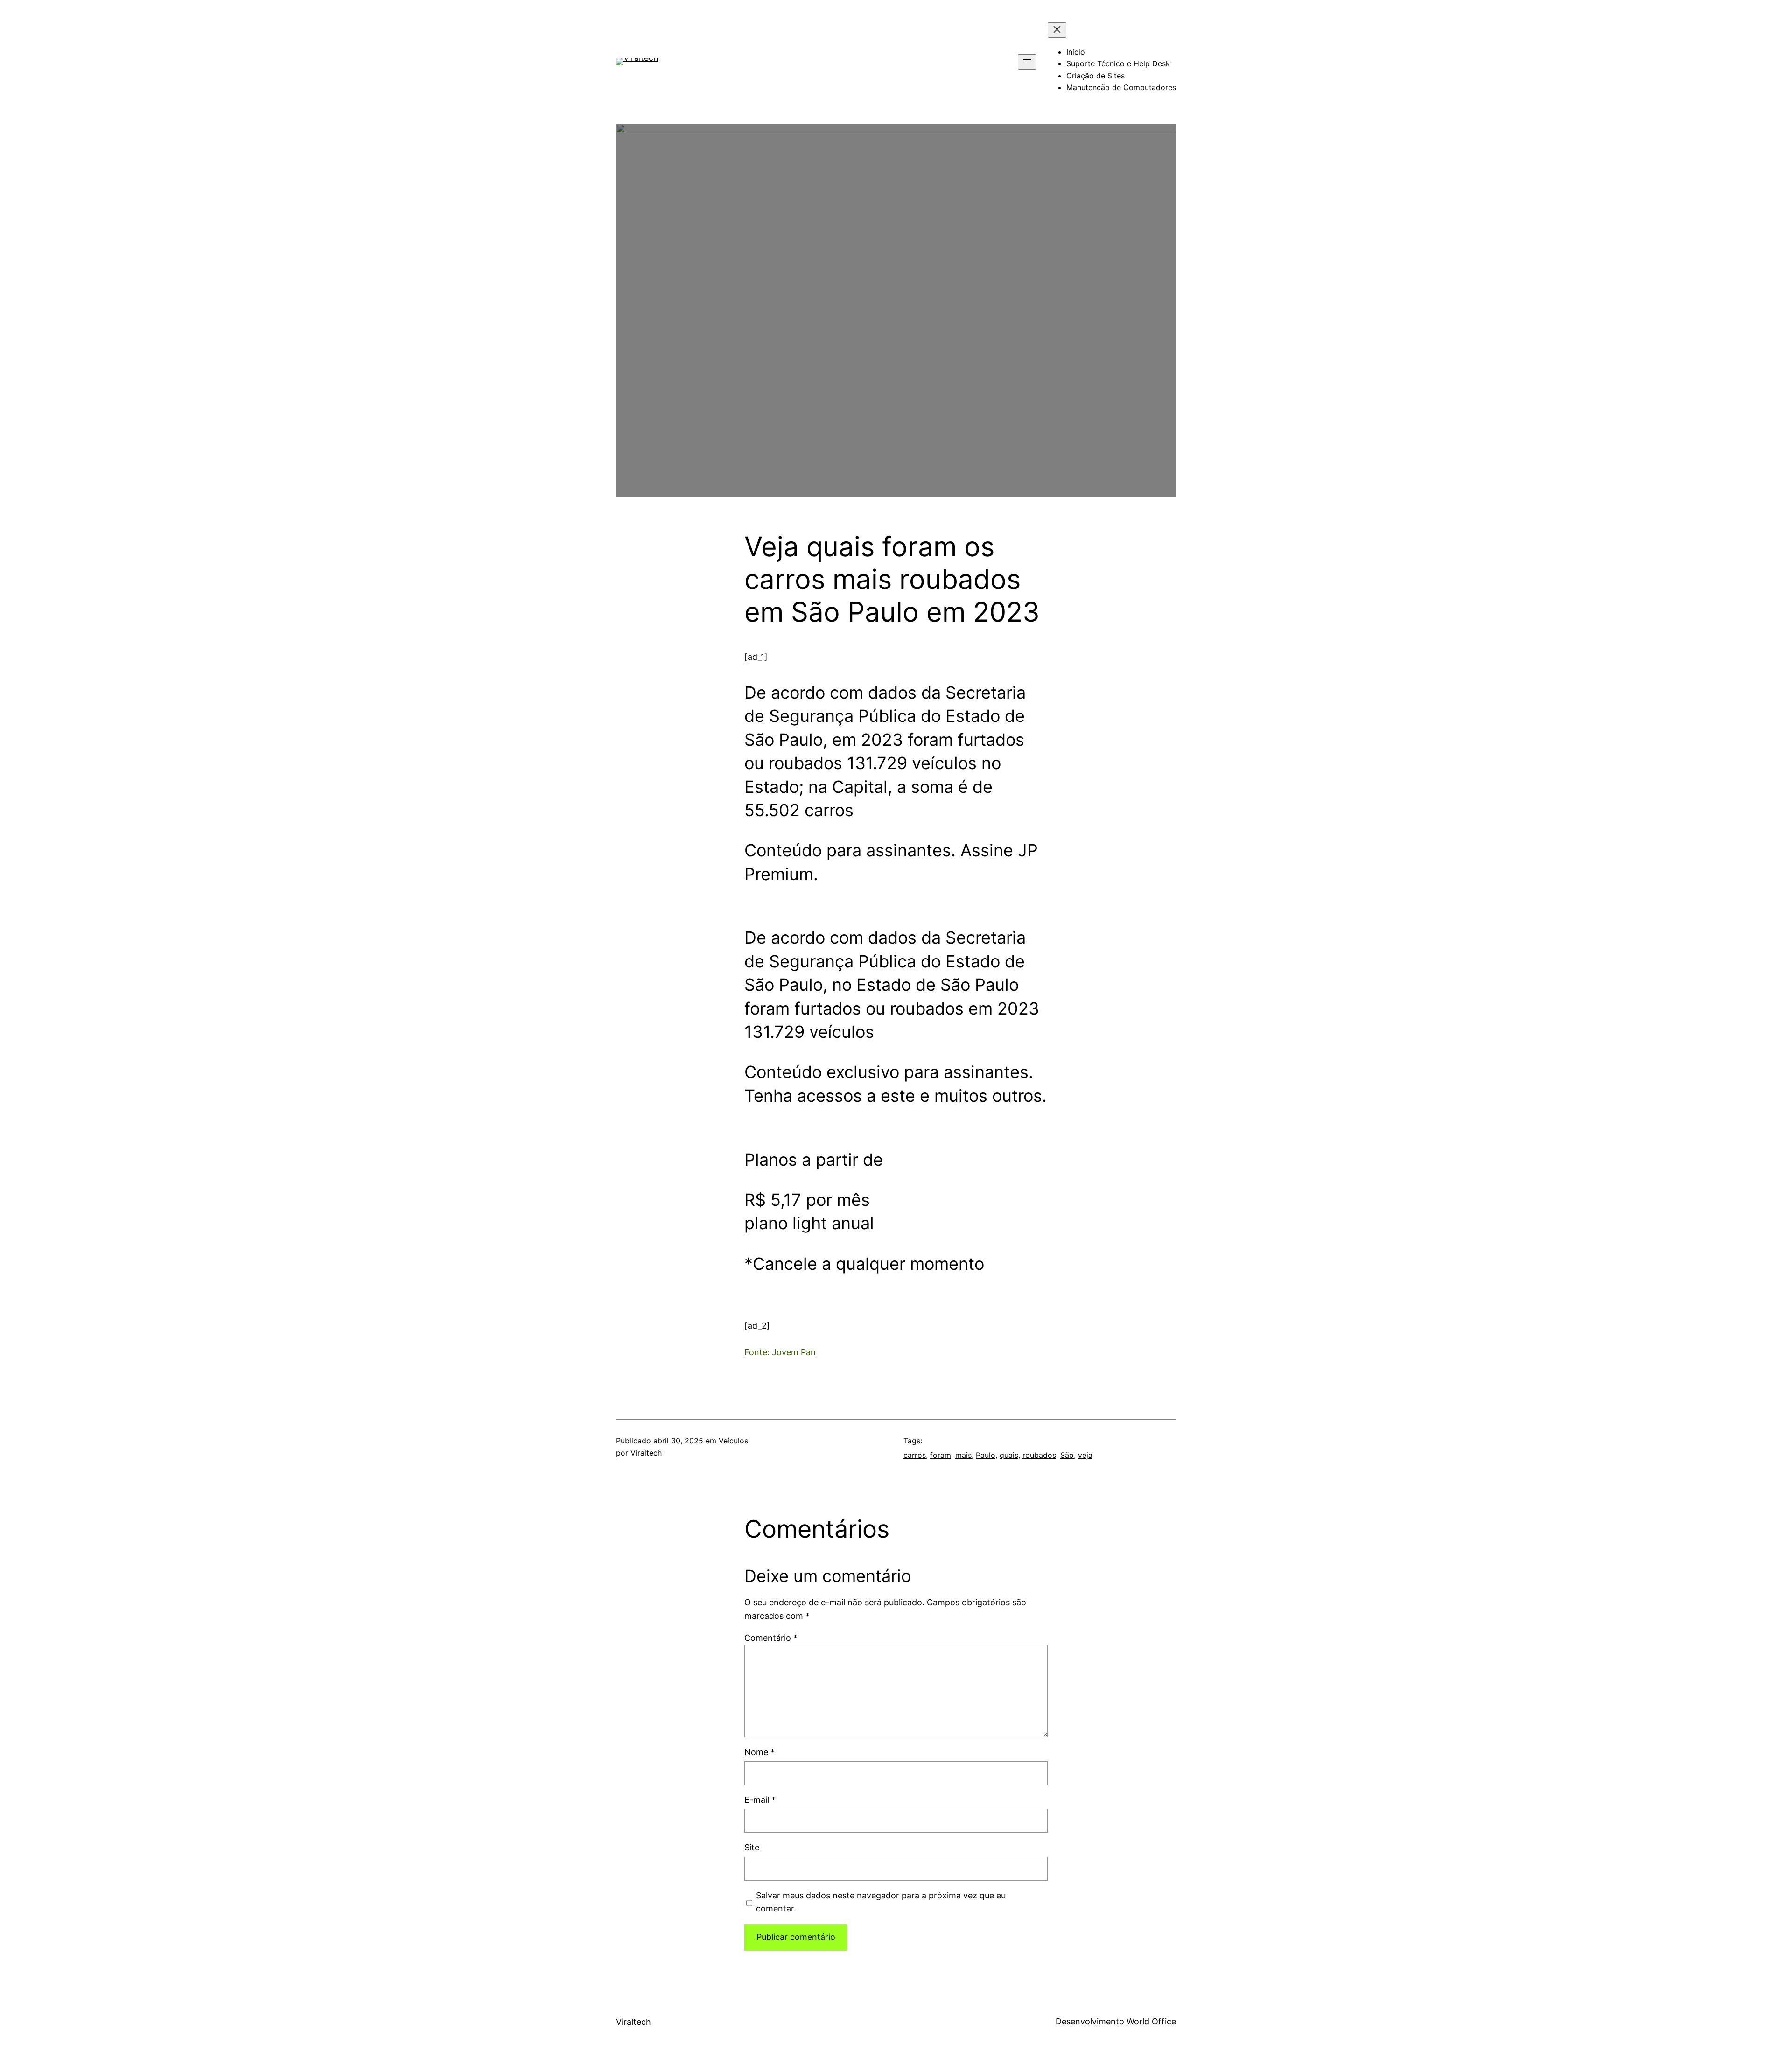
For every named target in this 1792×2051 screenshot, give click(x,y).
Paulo (986, 1455)
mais (963, 1455)
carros (915, 1455)
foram (941, 1455)
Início (1076, 52)
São (1067, 1455)
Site (752, 1847)
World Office (1151, 2021)
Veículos (733, 1441)
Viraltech (633, 2022)
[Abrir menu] (1027, 62)
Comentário (771, 1638)
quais (1009, 1455)
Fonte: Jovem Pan (780, 1352)
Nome (759, 1752)
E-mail (760, 1800)
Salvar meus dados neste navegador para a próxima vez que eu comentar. (881, 1902)
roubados (1039, 1455)
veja (1085, 1455)
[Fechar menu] (1057, 30)
